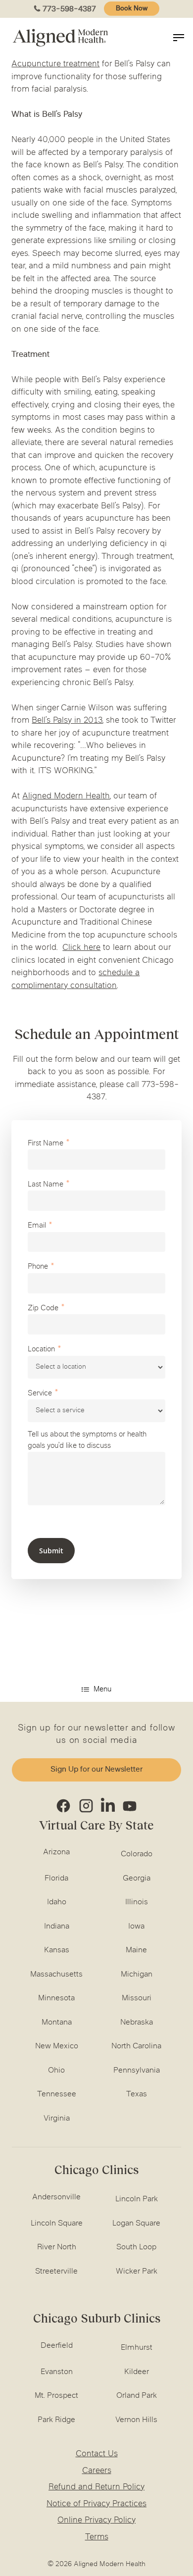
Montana (57, 2023)
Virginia (57, 2119)
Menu (102, 1690)
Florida (56, 1879)
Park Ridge (56, 2420)
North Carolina (136, 2046)
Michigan (137, 1975)
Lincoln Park (137, 2199)
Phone (38, 1267)
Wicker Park (137, 2272)
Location (41, 1350)
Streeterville (56, 2272)
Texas (137, 2094)
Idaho (57, 1902)
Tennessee (57, 2094)
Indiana (57, 1927)
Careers (97, 2471)
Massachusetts (56, 1975)
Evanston (57, 2372)
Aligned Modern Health (66, 796)
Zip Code (43, 1309)
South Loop (136, 2247)
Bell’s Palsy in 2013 (67, 721)
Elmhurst (137, 2348)
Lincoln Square (57, 2224)
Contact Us (97, 2454)
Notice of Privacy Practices (96, 2504)
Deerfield (57, 2346)
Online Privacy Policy (96, 2521)
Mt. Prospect (56, 2396)
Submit (51, 1551)
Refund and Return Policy (96, 2487)
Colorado (137, 1854)
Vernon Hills (136, 2420)
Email (37, 1226)
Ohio (56, 2071)
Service (40, 1394)
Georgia (137, 1879)
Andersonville (56, 2197)
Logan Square (136, 2224)
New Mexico (57, 2046)
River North (57, 2247)
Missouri (137, 1998)
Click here (81, 948)
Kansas (57, 1950)
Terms (97, 2537)
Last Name (46, 1185)
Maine (136, 1950)
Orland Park (137, 2396)
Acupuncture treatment (55, 64)
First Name (46, 1144)
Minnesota (56, 1998)
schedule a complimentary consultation (75, 980)
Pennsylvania (137, 2071)
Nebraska (137, 2023)
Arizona (56, 1852)
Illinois (137, 1902)
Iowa (136, 1927)
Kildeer (137, 2372)
